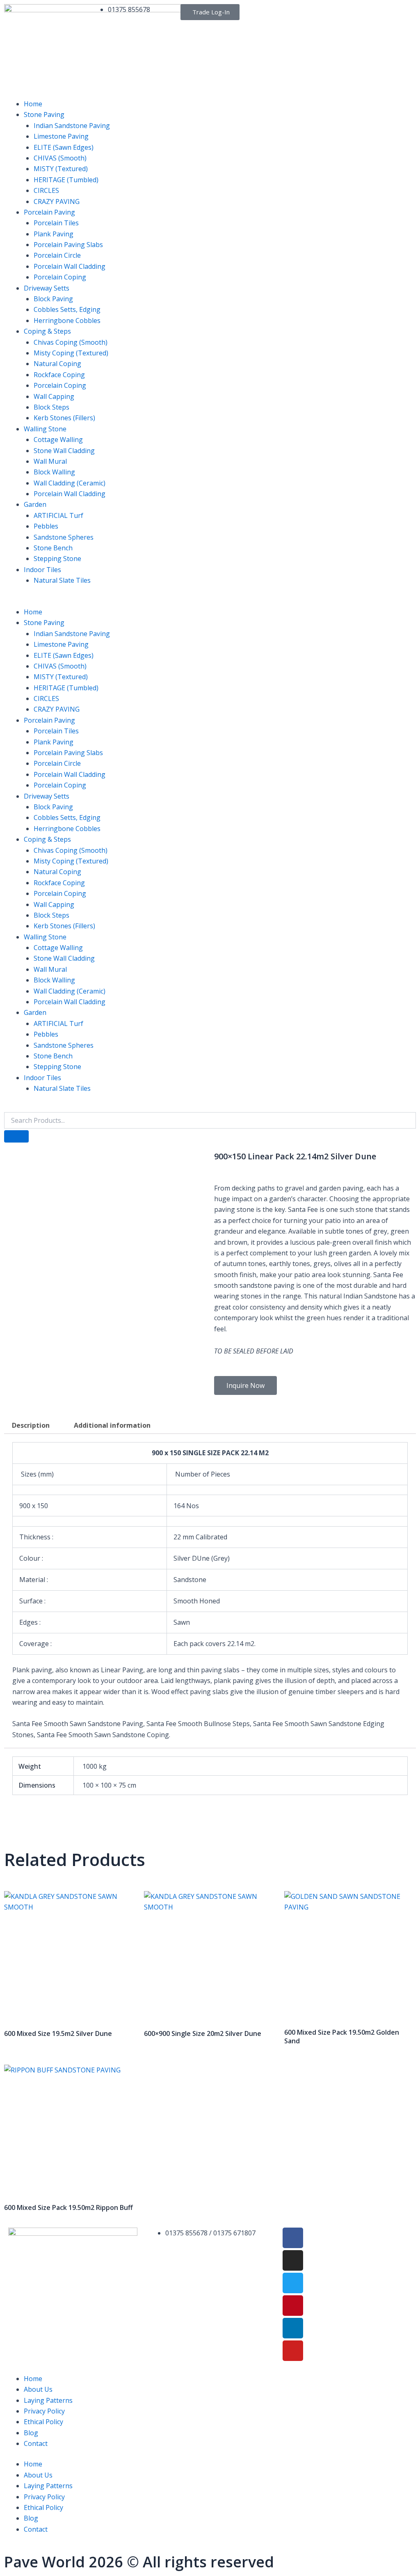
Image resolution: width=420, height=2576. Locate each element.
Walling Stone (45, 429)
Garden (35, 504)
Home (33, 104)
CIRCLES (46, 190)
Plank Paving (54, 234)
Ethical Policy (43, 2422)
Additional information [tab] (112, 1425)
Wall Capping (54, 396)
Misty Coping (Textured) (71, 353)
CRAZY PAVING (57, 202)
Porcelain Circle (57, 255)
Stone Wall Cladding (64, 451)
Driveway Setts (47, 288)
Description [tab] (31, 1425)
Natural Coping (57, 364)
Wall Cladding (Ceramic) (70, 483)
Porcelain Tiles (56, 223)
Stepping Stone (57, 559)
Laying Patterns (48, 2400)
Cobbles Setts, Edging (67, 309)
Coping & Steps (47, 331)
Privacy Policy (44, 2411)
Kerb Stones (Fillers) (64, 418)
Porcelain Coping (60, 277)
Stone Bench (53, 548)
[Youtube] (293, 2351)
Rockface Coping (59, 375)
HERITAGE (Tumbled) (66, 180)
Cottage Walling (58, 440)
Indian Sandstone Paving (72, 126)
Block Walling (54, 472)
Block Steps (51, 407)
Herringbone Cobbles (67, 321)
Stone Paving (44, 114)
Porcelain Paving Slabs (68, 245)
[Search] (16, 1136)
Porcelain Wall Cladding (70, 266)
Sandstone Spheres (64, 537)
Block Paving (53, 299)
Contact (36, 2443)
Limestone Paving (61, 136)
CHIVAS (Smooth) (60, 158)
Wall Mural (50, 461)
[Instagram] (293, 2260)
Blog (31, 2433)
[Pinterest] (293, 2306)
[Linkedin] (293, 2328)
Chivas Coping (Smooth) (71, 342)
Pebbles (46, 526)
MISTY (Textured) (61, 169)
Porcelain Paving (49, 212)
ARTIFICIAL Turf (58, 515)
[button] (210, 601)
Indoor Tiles (42, 570)
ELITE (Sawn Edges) (64, 147)
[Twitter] (293, 2283)
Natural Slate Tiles (62, 580)
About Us (38, 2389)
